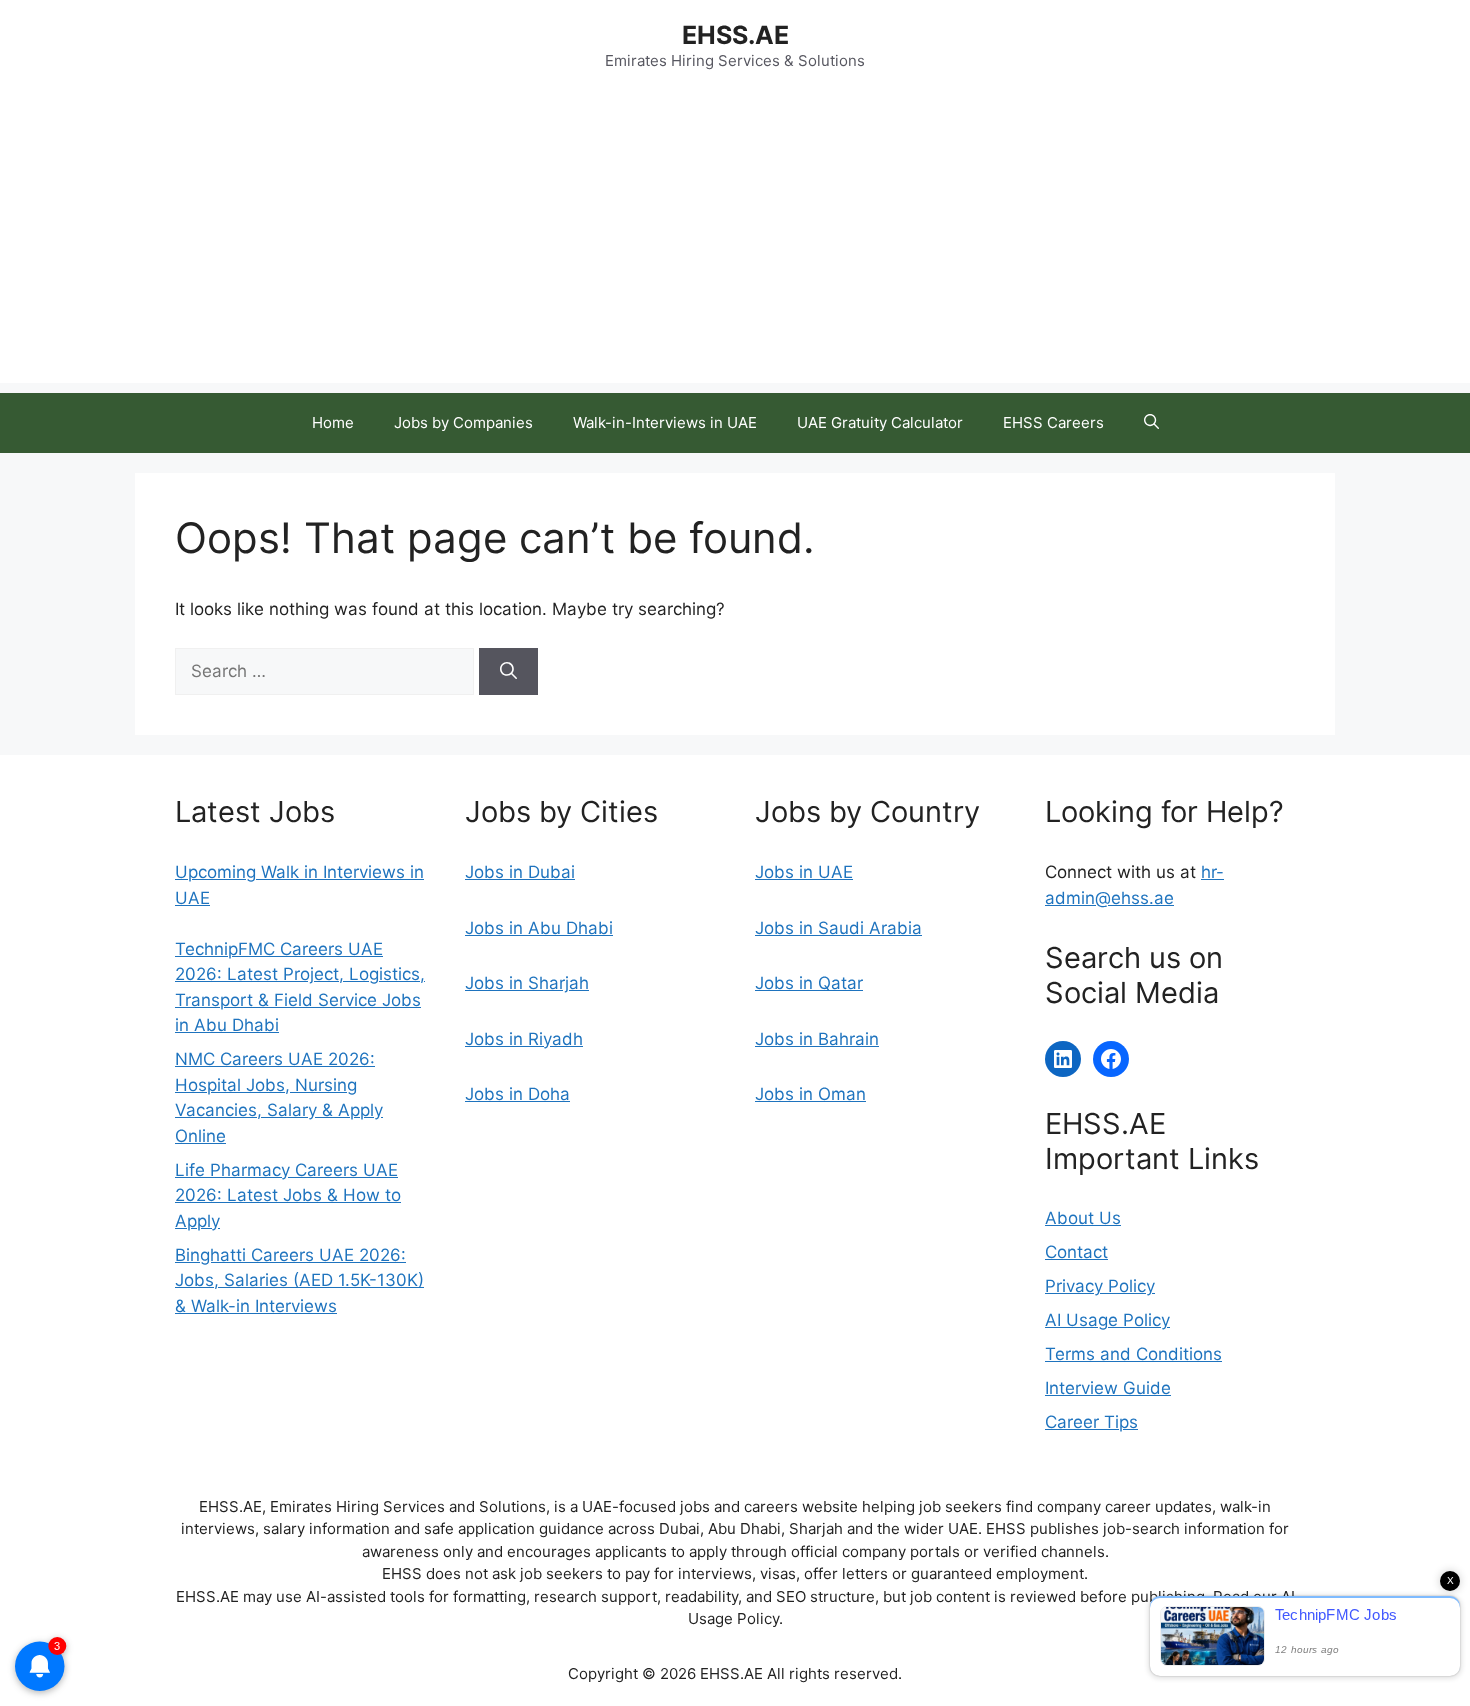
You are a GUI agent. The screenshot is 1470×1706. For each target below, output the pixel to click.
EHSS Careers (1053, 422)
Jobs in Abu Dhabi (539, 928)
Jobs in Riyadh (524, 1039)
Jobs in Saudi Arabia (838, 928)
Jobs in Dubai (520, 872)
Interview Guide (1108, 1388)
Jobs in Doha (517, 1094)
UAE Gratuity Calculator (880, 422)
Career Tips (1091, 1422)
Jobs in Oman (810, 1094)
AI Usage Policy (1107, 1320)
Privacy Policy (1100, 1286)
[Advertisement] (735, 243)
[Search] (508, 672)
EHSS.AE (735, 35)
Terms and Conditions (1133, 1354)
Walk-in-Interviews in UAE (665, 422)
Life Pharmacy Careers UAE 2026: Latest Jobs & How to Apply (288, 1195)
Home (333, 422)
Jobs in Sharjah (527, 983)
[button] (1151, 423)
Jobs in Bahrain (817, 1039)
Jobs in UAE (804, 872)
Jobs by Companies (463, 422)
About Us (1083, 1218)
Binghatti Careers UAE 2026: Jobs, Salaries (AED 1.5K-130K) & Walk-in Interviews (299, 1280)
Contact (1076, 1252)
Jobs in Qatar (809, 983)
